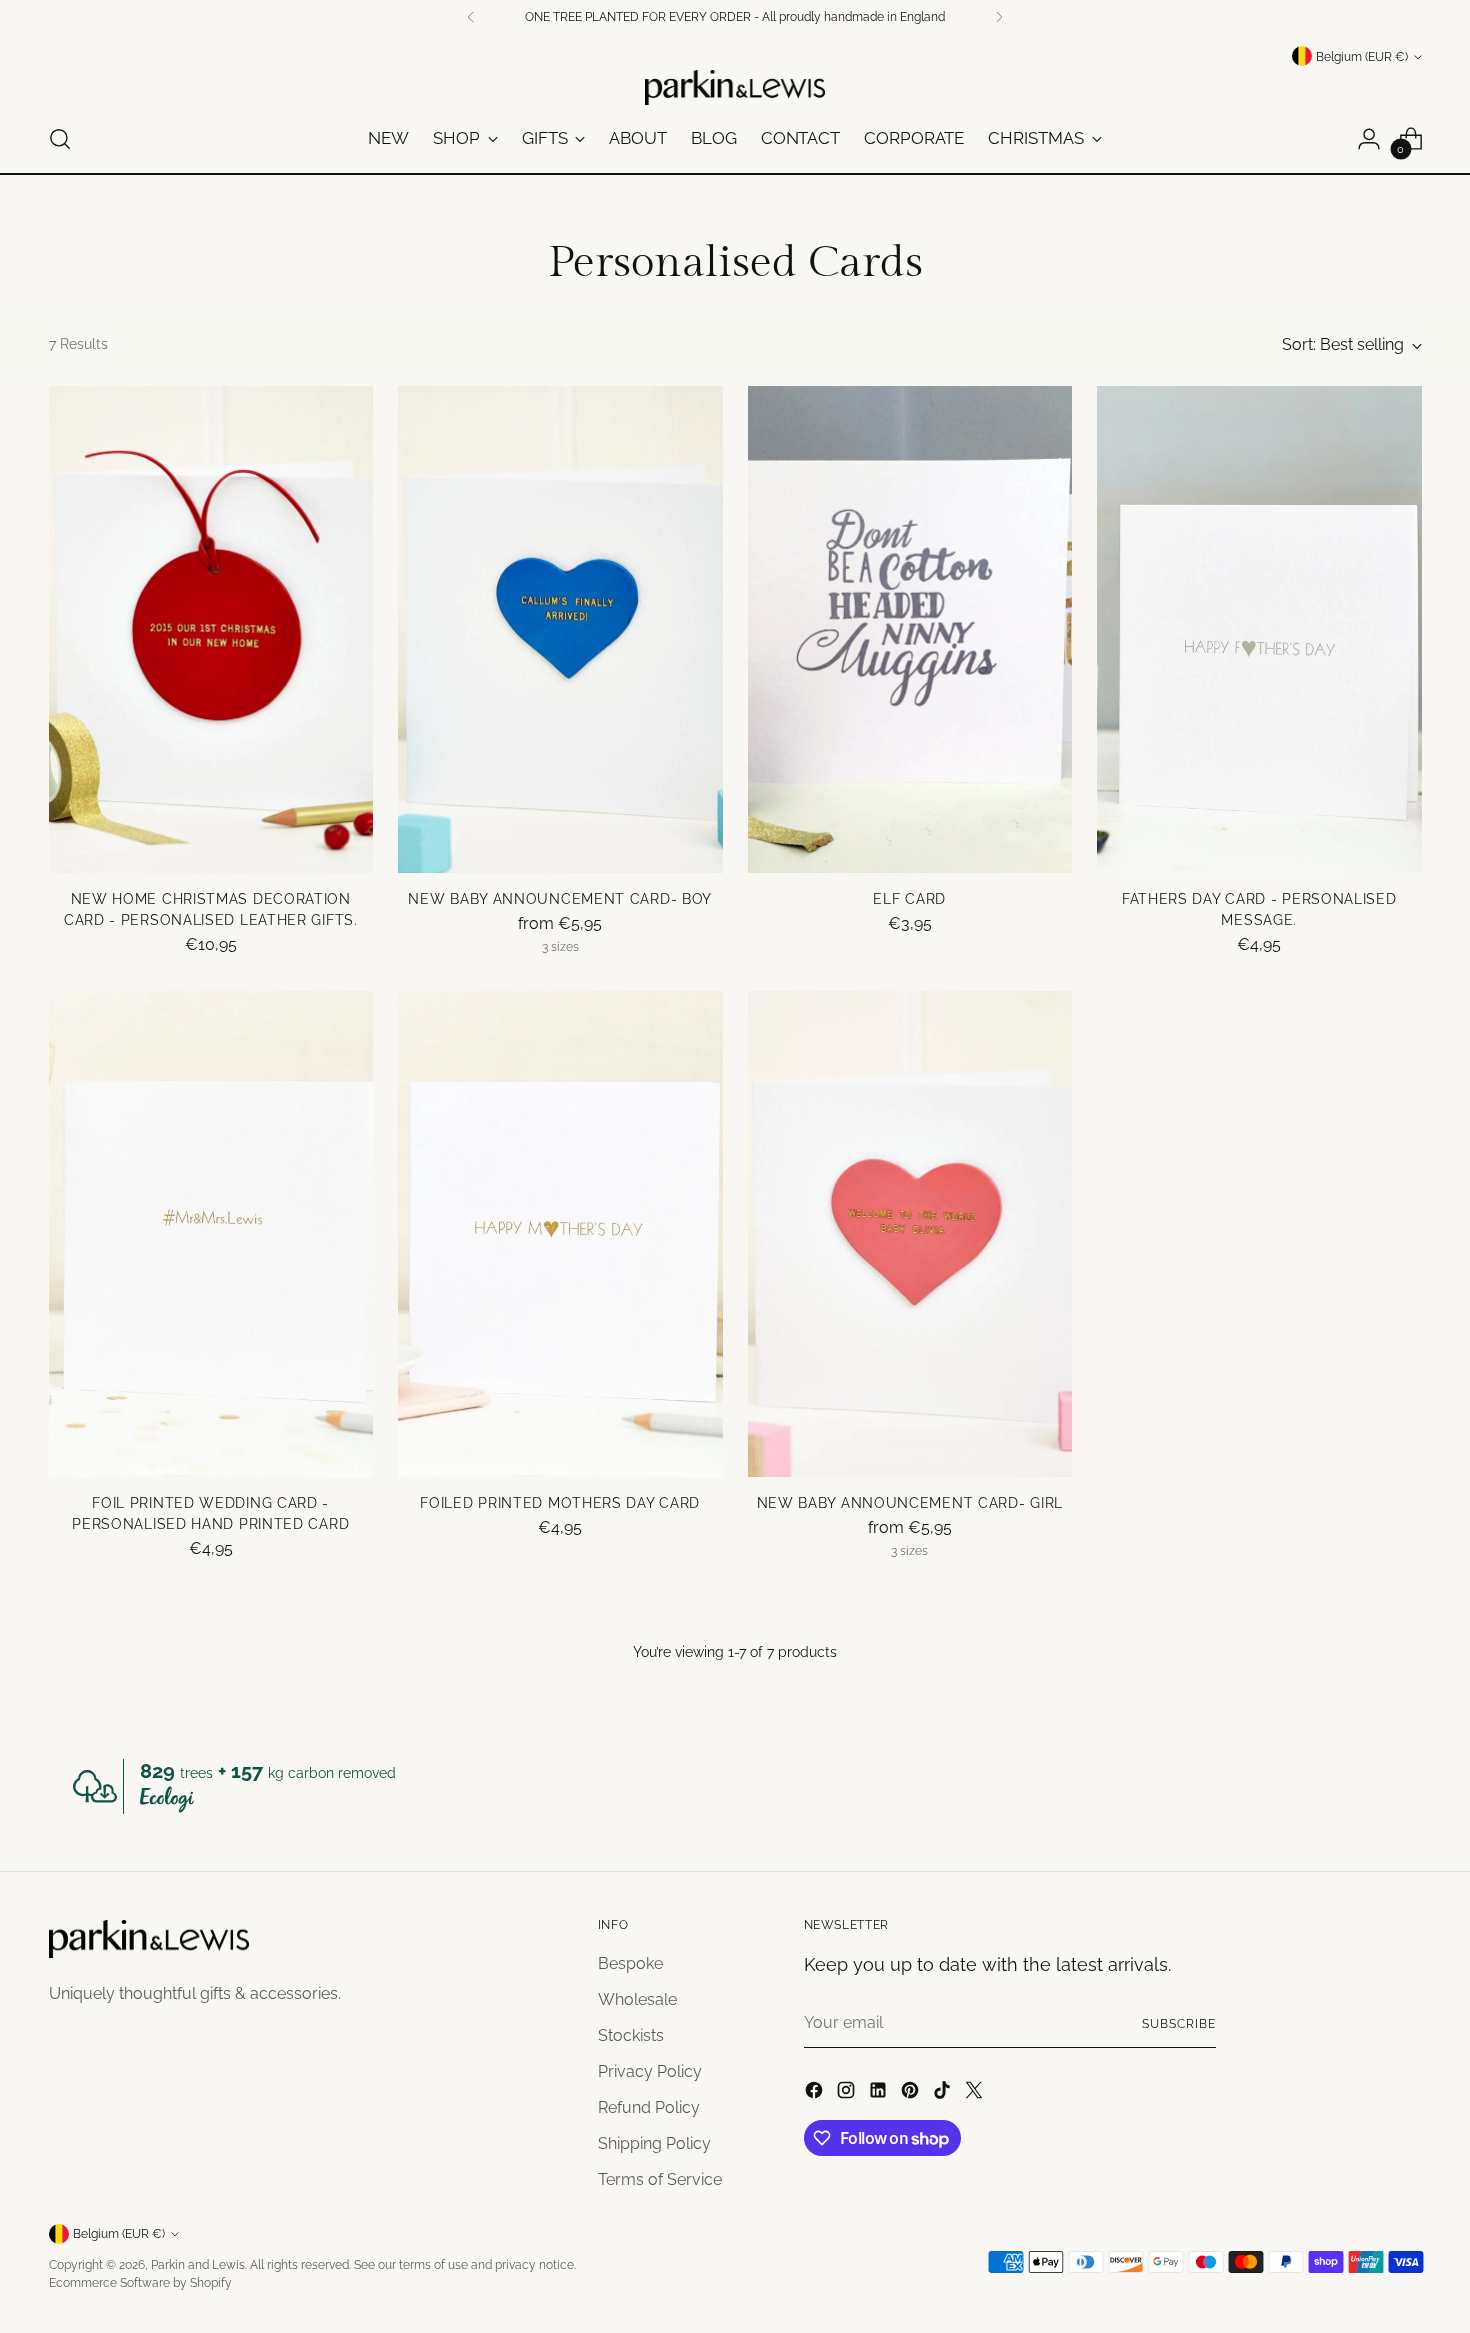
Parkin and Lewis (198, 2264)
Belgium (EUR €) (1362, 56)
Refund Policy (649, 2107)
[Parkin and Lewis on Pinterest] (912, 2093)
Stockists (631, 2035)
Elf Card (909, 899)
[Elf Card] (910, 629)
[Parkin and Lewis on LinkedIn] (880, 2093)
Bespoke (630, 1963)
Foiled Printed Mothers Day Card (560, 1503)
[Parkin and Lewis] (735, 87)
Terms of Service (660, 2179)
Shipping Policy (654, 2143)
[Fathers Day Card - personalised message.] (1259, 629)
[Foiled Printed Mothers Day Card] (560, 1234)
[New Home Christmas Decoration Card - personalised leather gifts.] (211, 629)
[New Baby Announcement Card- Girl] (910, 1234)
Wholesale (637, 1999)
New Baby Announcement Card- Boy (560, 899)
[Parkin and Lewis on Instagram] (848, 2093)
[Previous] (471, 17)
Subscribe (1178, 2023)
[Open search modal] (60, 139)
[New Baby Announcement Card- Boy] (560, 629)
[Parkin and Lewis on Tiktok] (944, 2093)
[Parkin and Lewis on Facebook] (816, 2093)
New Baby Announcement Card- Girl (910, 1503)
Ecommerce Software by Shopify (140, 2282)
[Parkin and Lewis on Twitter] (976, 2093)
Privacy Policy (650, 2071)
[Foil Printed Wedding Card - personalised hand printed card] (211, 1234)
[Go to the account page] (1369, 139)
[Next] (999, 17)
